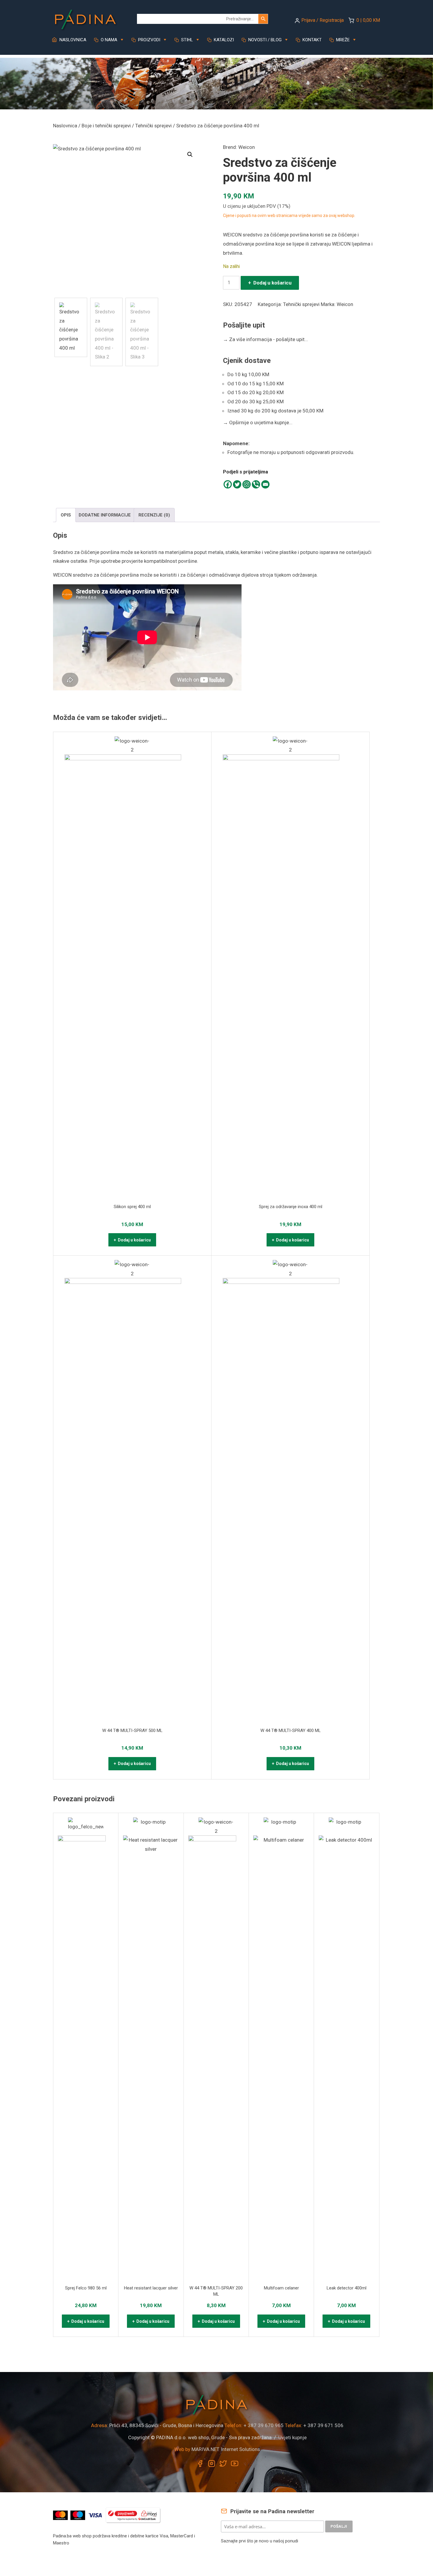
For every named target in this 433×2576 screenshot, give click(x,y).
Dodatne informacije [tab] (105, 515)
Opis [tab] (66, 515)
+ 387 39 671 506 (323, 2425)
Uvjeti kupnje (292, 2437)
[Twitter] (237, 484)
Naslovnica (72, 40)
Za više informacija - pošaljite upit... (266, 339)
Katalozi (223, 40)
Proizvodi (149, 40)
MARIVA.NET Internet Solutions (226, 2449)
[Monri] (133, 2515)
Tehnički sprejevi (153, 126)
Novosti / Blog (264, 40)
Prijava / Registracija (323, 20)
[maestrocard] (78, 2515)
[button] (190, 154)
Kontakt (311, 40)
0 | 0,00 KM (368, 20)
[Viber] (256, 484)
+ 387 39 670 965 (264, 2425)
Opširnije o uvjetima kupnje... (258, 422)
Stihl (186, 40)
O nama (108, 40)
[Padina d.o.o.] (85, 17)
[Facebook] (228, 484)
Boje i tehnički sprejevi (106, 126)
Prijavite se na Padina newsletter (272, 2511)
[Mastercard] (61, 2515)
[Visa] (96, 2515)
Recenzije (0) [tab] (154, 515)
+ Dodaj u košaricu (270, 283)
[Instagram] (247, 484)
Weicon (247, 147)
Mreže (342, 40)
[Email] (265, 484)
